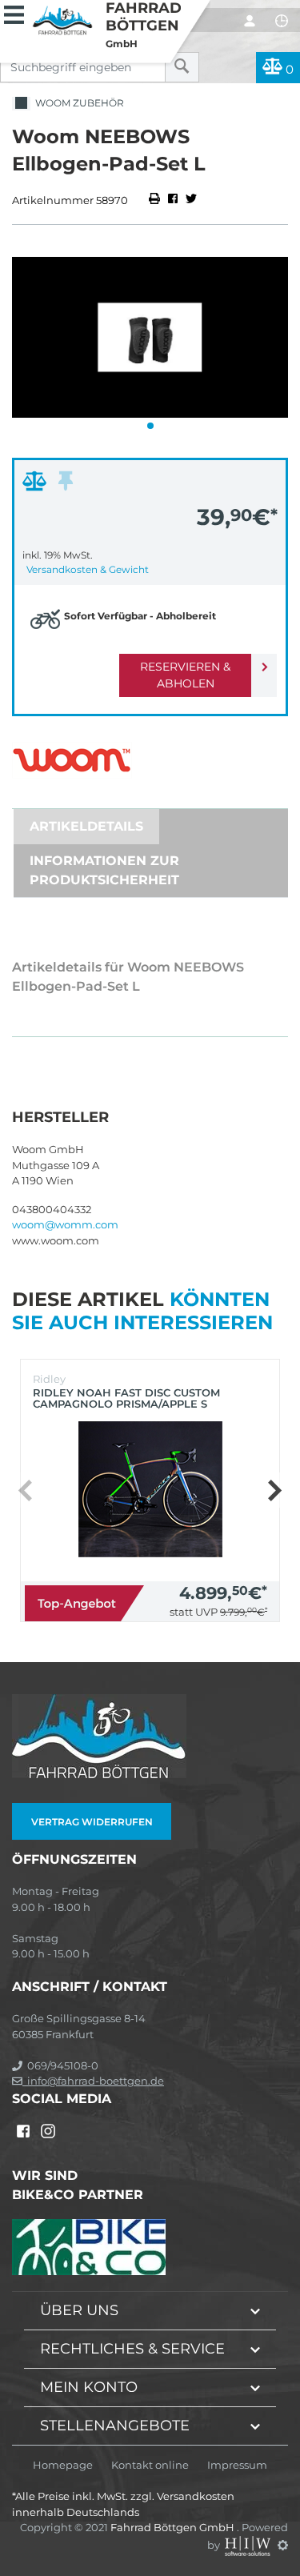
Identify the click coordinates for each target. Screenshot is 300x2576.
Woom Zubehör (77, 103)
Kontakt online (150, 2465)
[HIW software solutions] (249, 2545)
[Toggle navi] (14, 13)
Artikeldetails (86, 826)
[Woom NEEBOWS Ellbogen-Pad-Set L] (150, 337)
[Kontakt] (282, 21)
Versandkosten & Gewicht (88, 569)
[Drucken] (156, 200)
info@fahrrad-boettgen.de (93, 2081)
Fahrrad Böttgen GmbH (174, 2527)
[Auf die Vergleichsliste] (37, 485)
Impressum (237, 2465)
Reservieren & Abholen (185, 675)
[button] (150, 426)
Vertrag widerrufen (92, 1822)
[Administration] (283, 2545)
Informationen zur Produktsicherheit (104, 870)
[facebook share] (173, 200)
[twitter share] (191, 200)
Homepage (63, 2465)
